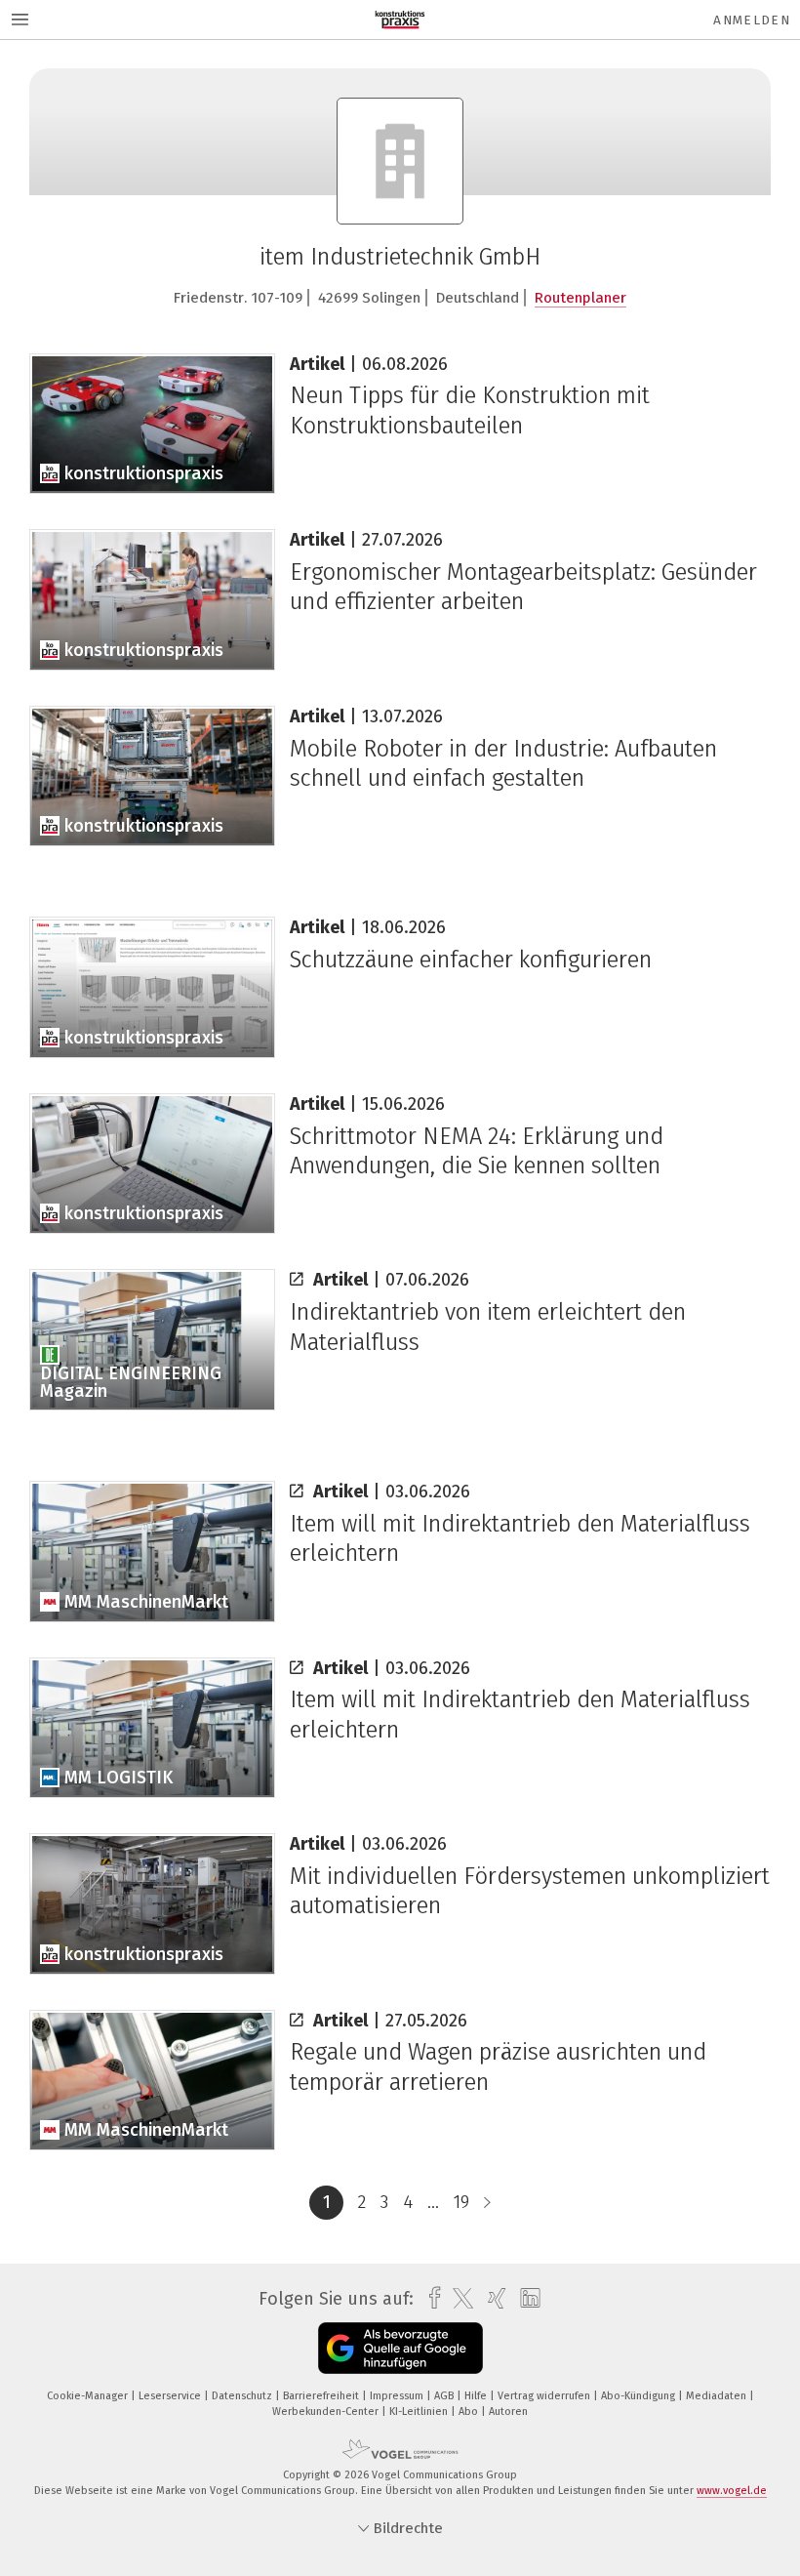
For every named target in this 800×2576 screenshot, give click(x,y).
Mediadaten (718, 2396)
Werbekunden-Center (327, 2412)
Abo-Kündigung (640, 2396)
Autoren (508, 2412)
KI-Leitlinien (420, 2412)
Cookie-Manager (89, 2396)
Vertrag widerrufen (545, 2396)
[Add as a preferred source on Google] (400, 2348)
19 (461, 2202)
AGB (445, 2396)
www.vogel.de (732, 2491)
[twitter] (458, 2299)
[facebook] (430, 2298)
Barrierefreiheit (322, 2396)
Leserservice (171, 2396)
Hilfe (477, 2396)
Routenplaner (580, 298)
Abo (470, 2412)
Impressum (398, 2396)
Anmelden (752, 20)
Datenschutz (243, 2396)
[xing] (492, 2298)
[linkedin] (525, 2299)
